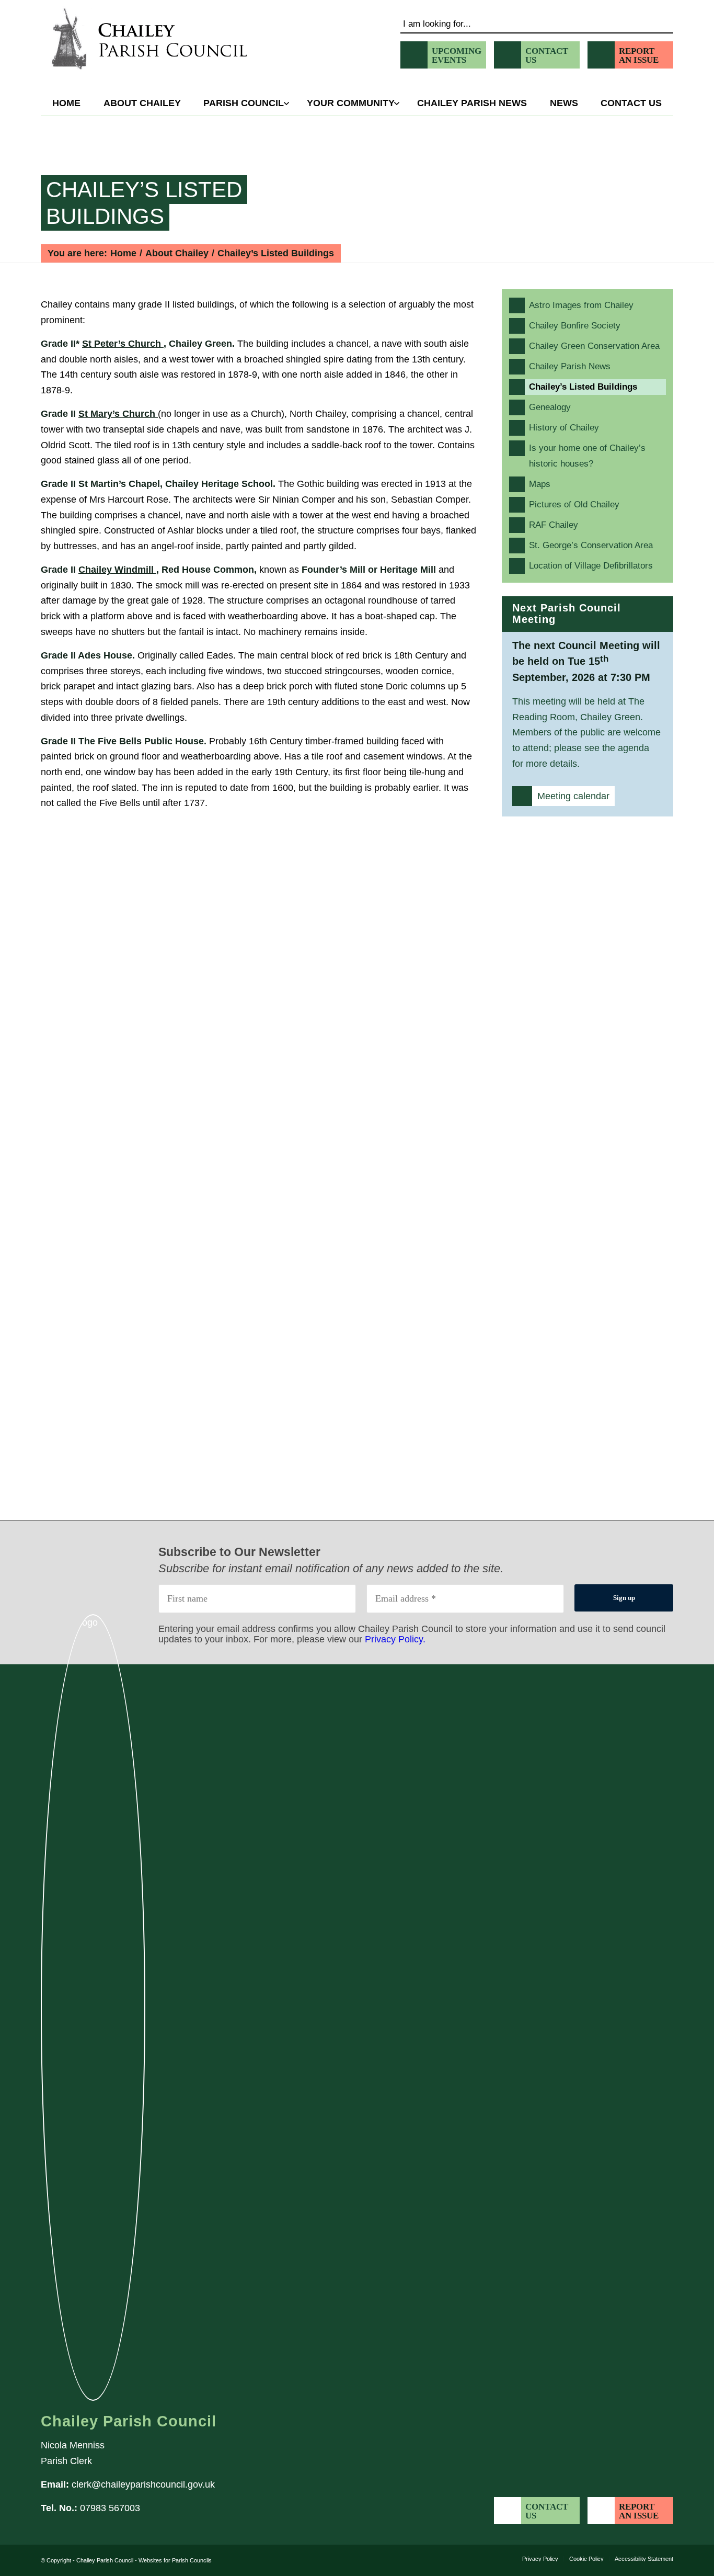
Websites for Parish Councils (175, 2560)
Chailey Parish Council (105, 2560)
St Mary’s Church (118, 414)
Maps (540, 484)
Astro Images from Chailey (581, 305)
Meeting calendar (573, 796)
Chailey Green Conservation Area (594, 346)
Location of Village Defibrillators (591, 566)
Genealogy (550, 407)
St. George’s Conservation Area (591, 545)
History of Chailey (564, 428)
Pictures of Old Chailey (574, 504)
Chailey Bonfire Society (575, 326)
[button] (350, 103)
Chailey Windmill (117, 570)
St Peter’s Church (123, 344)
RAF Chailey (554, 525)
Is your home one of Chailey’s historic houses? (587, 456)
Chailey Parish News (570, 366)
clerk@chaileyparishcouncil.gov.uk (143, 2484)
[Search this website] (537, 22)
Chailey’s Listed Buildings (144, 203)
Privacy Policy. (395, 1639)
